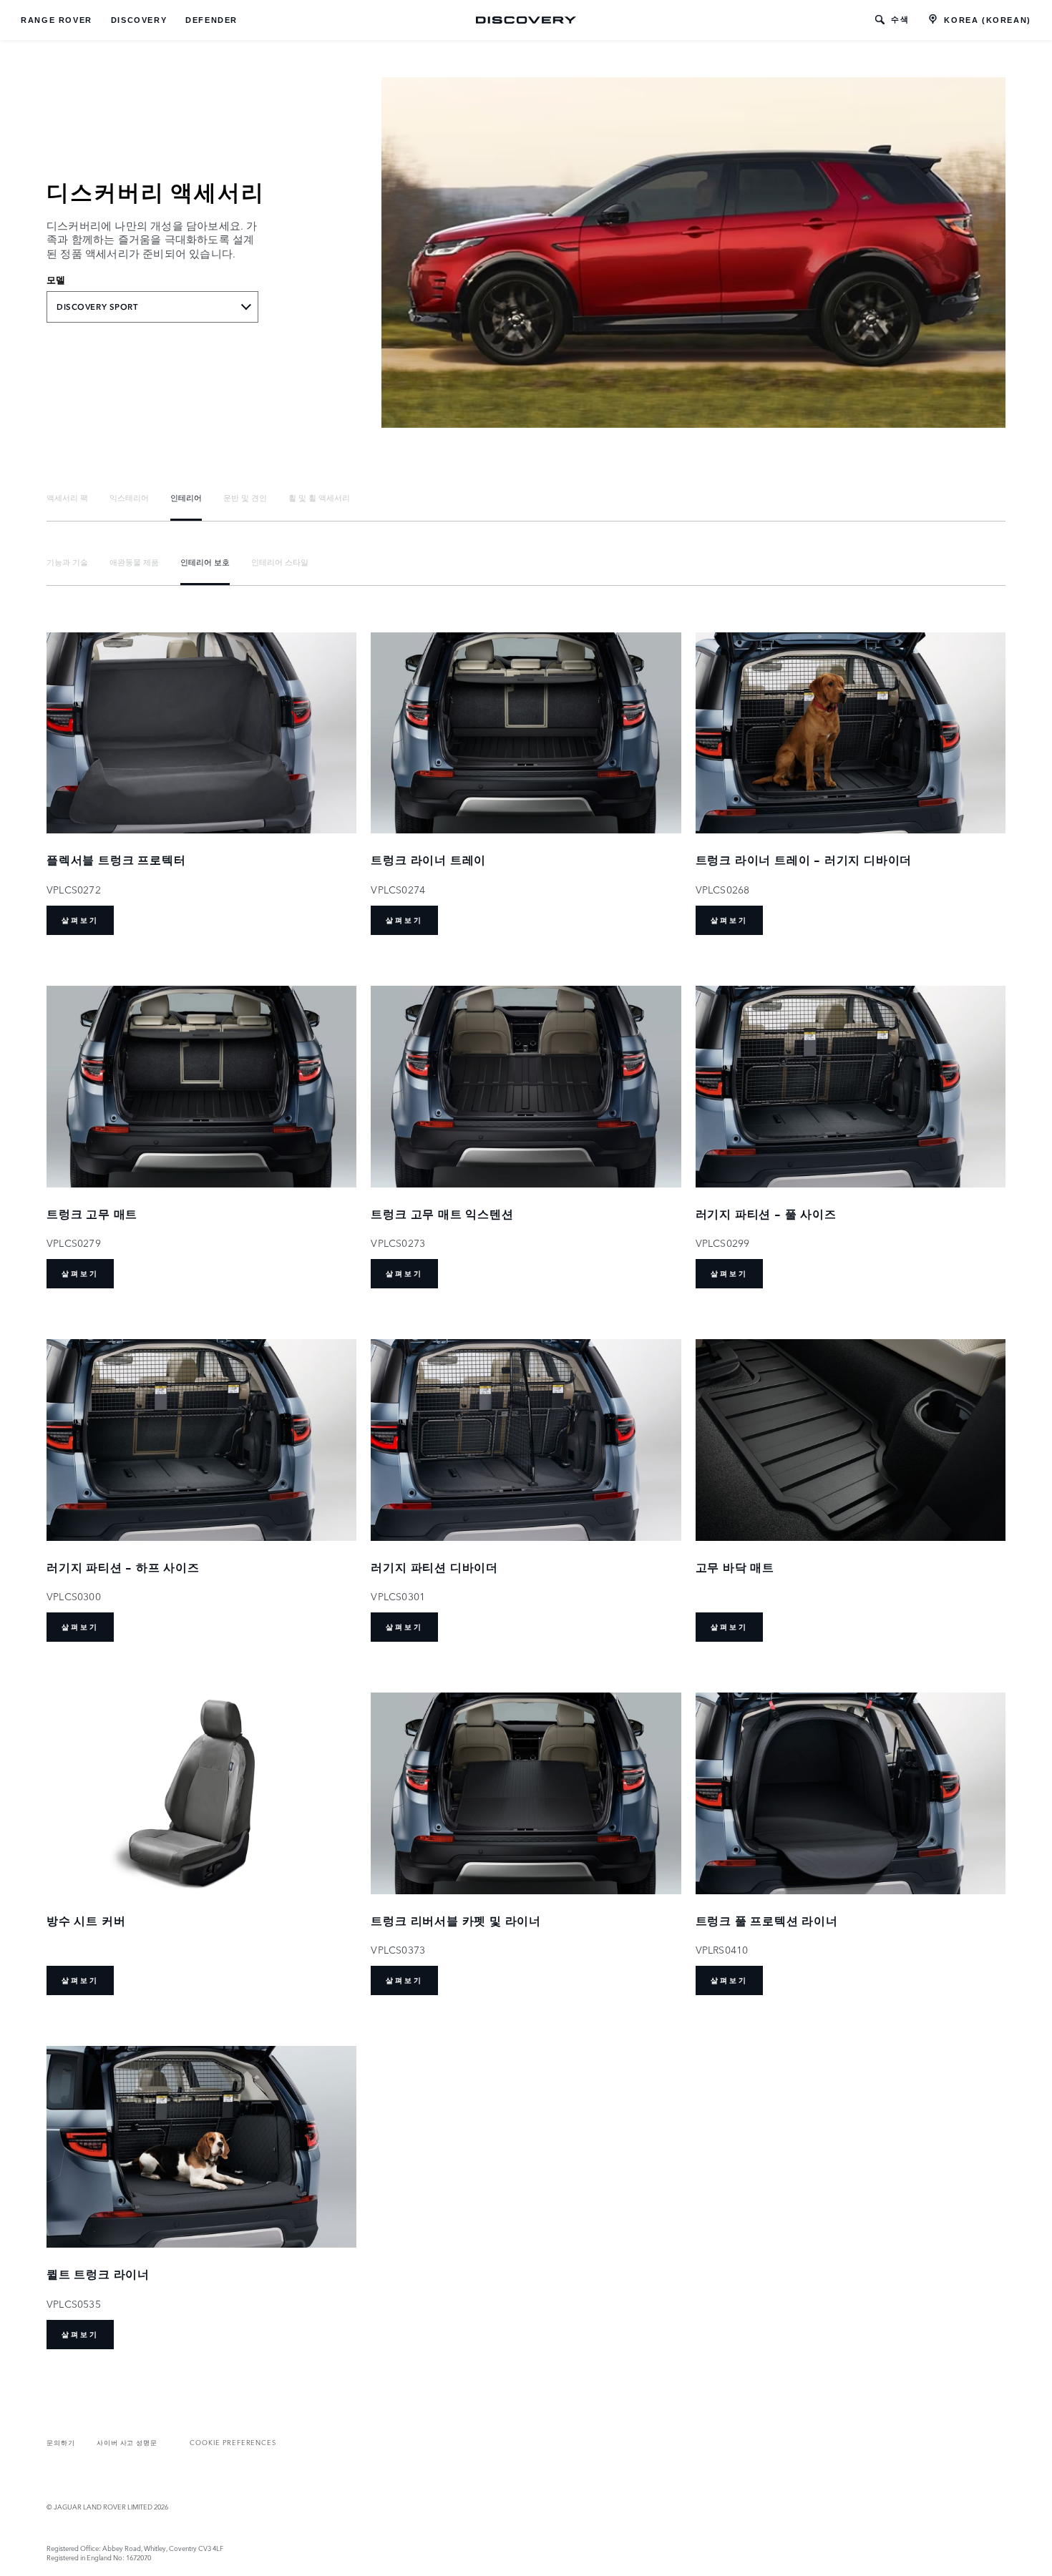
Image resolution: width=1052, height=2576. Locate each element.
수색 (900, 19)
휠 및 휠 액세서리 (319, 497)
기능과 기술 (67, 562)
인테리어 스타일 (280, 562)
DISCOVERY (139, 20)
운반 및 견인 (245, 497)
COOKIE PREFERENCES (233, 2442)
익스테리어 (129, 497)
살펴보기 (80, 920)
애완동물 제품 (134, 562)
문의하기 (61, 2442)
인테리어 (186, 497)
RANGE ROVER (57, 20)
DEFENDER (211, 20)
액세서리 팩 (67, 497)
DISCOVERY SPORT (97, 307)
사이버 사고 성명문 (127, 2442)
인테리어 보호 (205, 562)
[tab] (67, 498)
